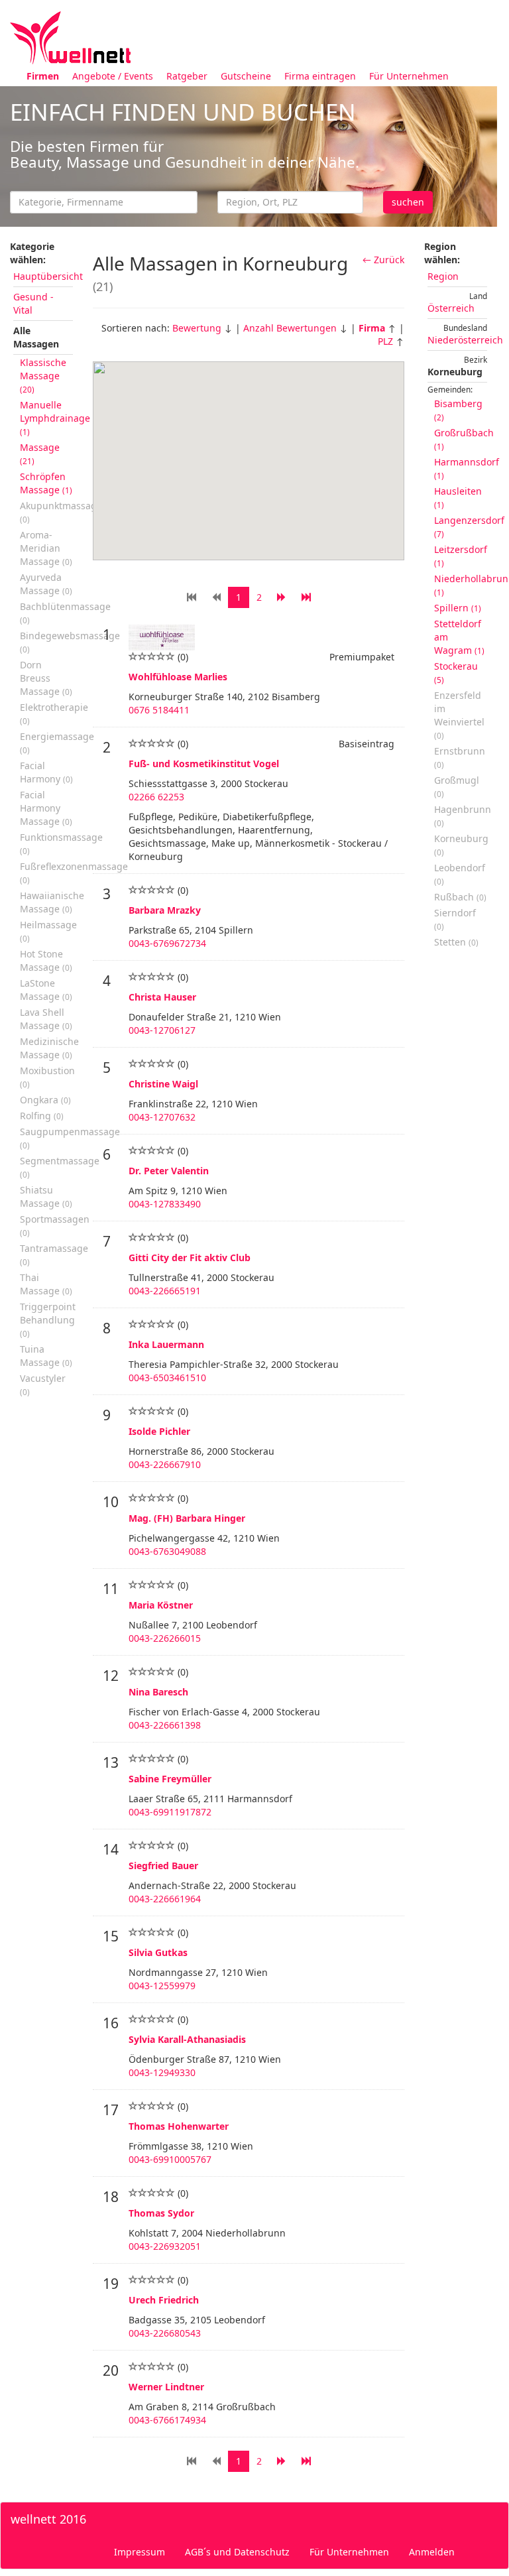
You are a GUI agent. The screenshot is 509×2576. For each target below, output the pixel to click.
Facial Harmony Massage (46, 808)
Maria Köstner (161, 1605)
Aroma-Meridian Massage (46, 548)
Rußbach (460, 897)
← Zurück (383, 260)
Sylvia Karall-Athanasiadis (187, 2039)
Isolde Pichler (159, 1431)
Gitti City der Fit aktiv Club (190, 1257)
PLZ (385, 341)
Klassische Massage (43, 375)
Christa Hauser (162, 997)
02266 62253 (156, 797)
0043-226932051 (165, 2246)
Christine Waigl (163, 1084)
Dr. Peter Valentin (169, 1171)
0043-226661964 (165, 1899)
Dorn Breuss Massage (46, 678)
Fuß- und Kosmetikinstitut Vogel (204, 764)
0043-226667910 (165, 1464)
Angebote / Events (113, 76)
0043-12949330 (162, 2072)
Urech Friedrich (164, 2300)
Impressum (140, 2552)
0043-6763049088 (167, 1551)
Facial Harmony (46, 772)
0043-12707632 (162, 1117)
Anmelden (432, 2552)
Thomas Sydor (161, 2213)
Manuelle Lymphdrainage (55, 418)
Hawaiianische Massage (52, 902)
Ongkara (45, 1100)
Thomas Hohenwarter (179, 2126)
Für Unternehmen (409, 76)
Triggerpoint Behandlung (48, 1319)
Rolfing (42, 1116)
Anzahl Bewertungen (290, 328)
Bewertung (197, 328)
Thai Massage (46, 1284)
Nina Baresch (158, 1692)
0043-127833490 (165, 1204)
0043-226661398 (165, 1725)
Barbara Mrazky (165, 910)
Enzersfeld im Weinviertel (459, 715)
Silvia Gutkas (158, 1952)
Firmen (43, 76)
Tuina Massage (46, 1356)
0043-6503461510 (167, 1378)
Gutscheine (246, 76)
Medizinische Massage (49, 1048)
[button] (276, 489)
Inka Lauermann (166, 1344)
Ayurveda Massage (46, 584)
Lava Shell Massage (46, 1019)
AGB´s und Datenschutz (237, 2552)
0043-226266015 (165, 1638)
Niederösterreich (465, 340)
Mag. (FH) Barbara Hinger (187, 1518)
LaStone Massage (46, 990)
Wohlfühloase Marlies (178, 677)
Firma (372, 328)
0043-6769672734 (167, 943)
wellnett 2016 (48, 2519)
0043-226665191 (165, 1291)
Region (443, 276)
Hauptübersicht (48, 276)
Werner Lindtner (166, 2387)
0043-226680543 (165, 2333)
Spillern (458, 608)
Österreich (451, 308)
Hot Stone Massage (46, 960)
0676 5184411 (159, 710)
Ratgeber (187, 76)
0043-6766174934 (167, 2420)
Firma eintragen (320, 76)
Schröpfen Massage (46, 483)
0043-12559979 (162, 1986)
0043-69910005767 (170, 2159)
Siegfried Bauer (163, 1866)
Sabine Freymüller (170, 1779)
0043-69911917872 (170, 1812)
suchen (408, 202)
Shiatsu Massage (46, 1196)
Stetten (456, 942)
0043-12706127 (162, 1030)
